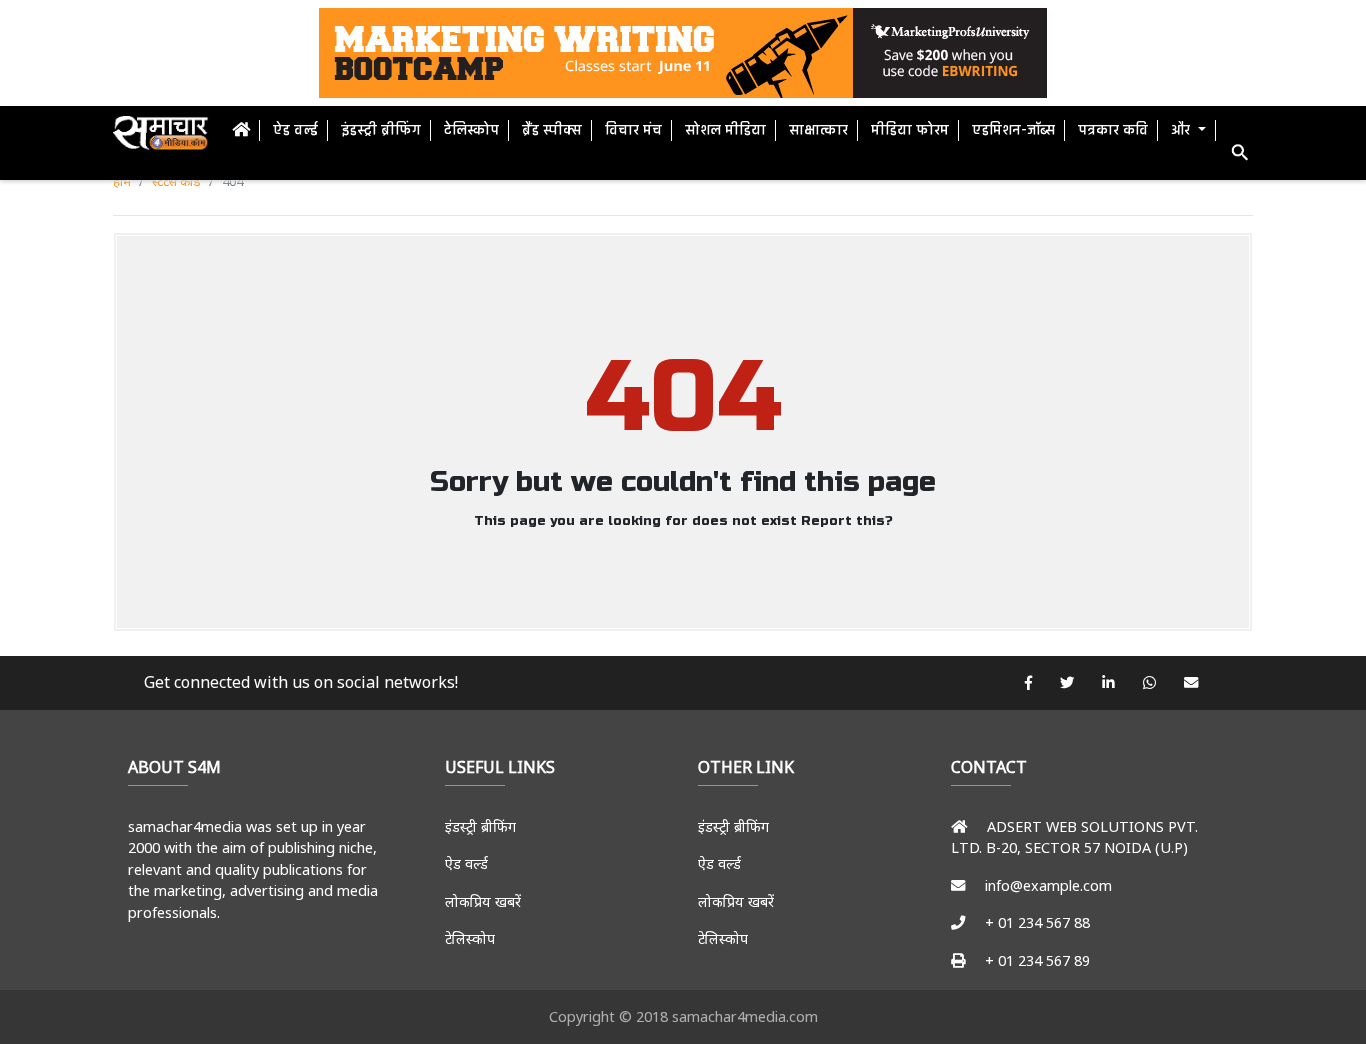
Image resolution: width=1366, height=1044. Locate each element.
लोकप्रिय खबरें (483, 901)
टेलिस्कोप (471, 130)
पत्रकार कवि (1113, 130)
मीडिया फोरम (910, 130)
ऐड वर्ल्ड (295, 130)
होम (122, 181)
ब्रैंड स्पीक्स (552, 130)
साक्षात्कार (818, 130)
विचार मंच (633, 130)
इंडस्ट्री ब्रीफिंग (381, 130)
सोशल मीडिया (725, 130)
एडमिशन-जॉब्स (1013, 130)
